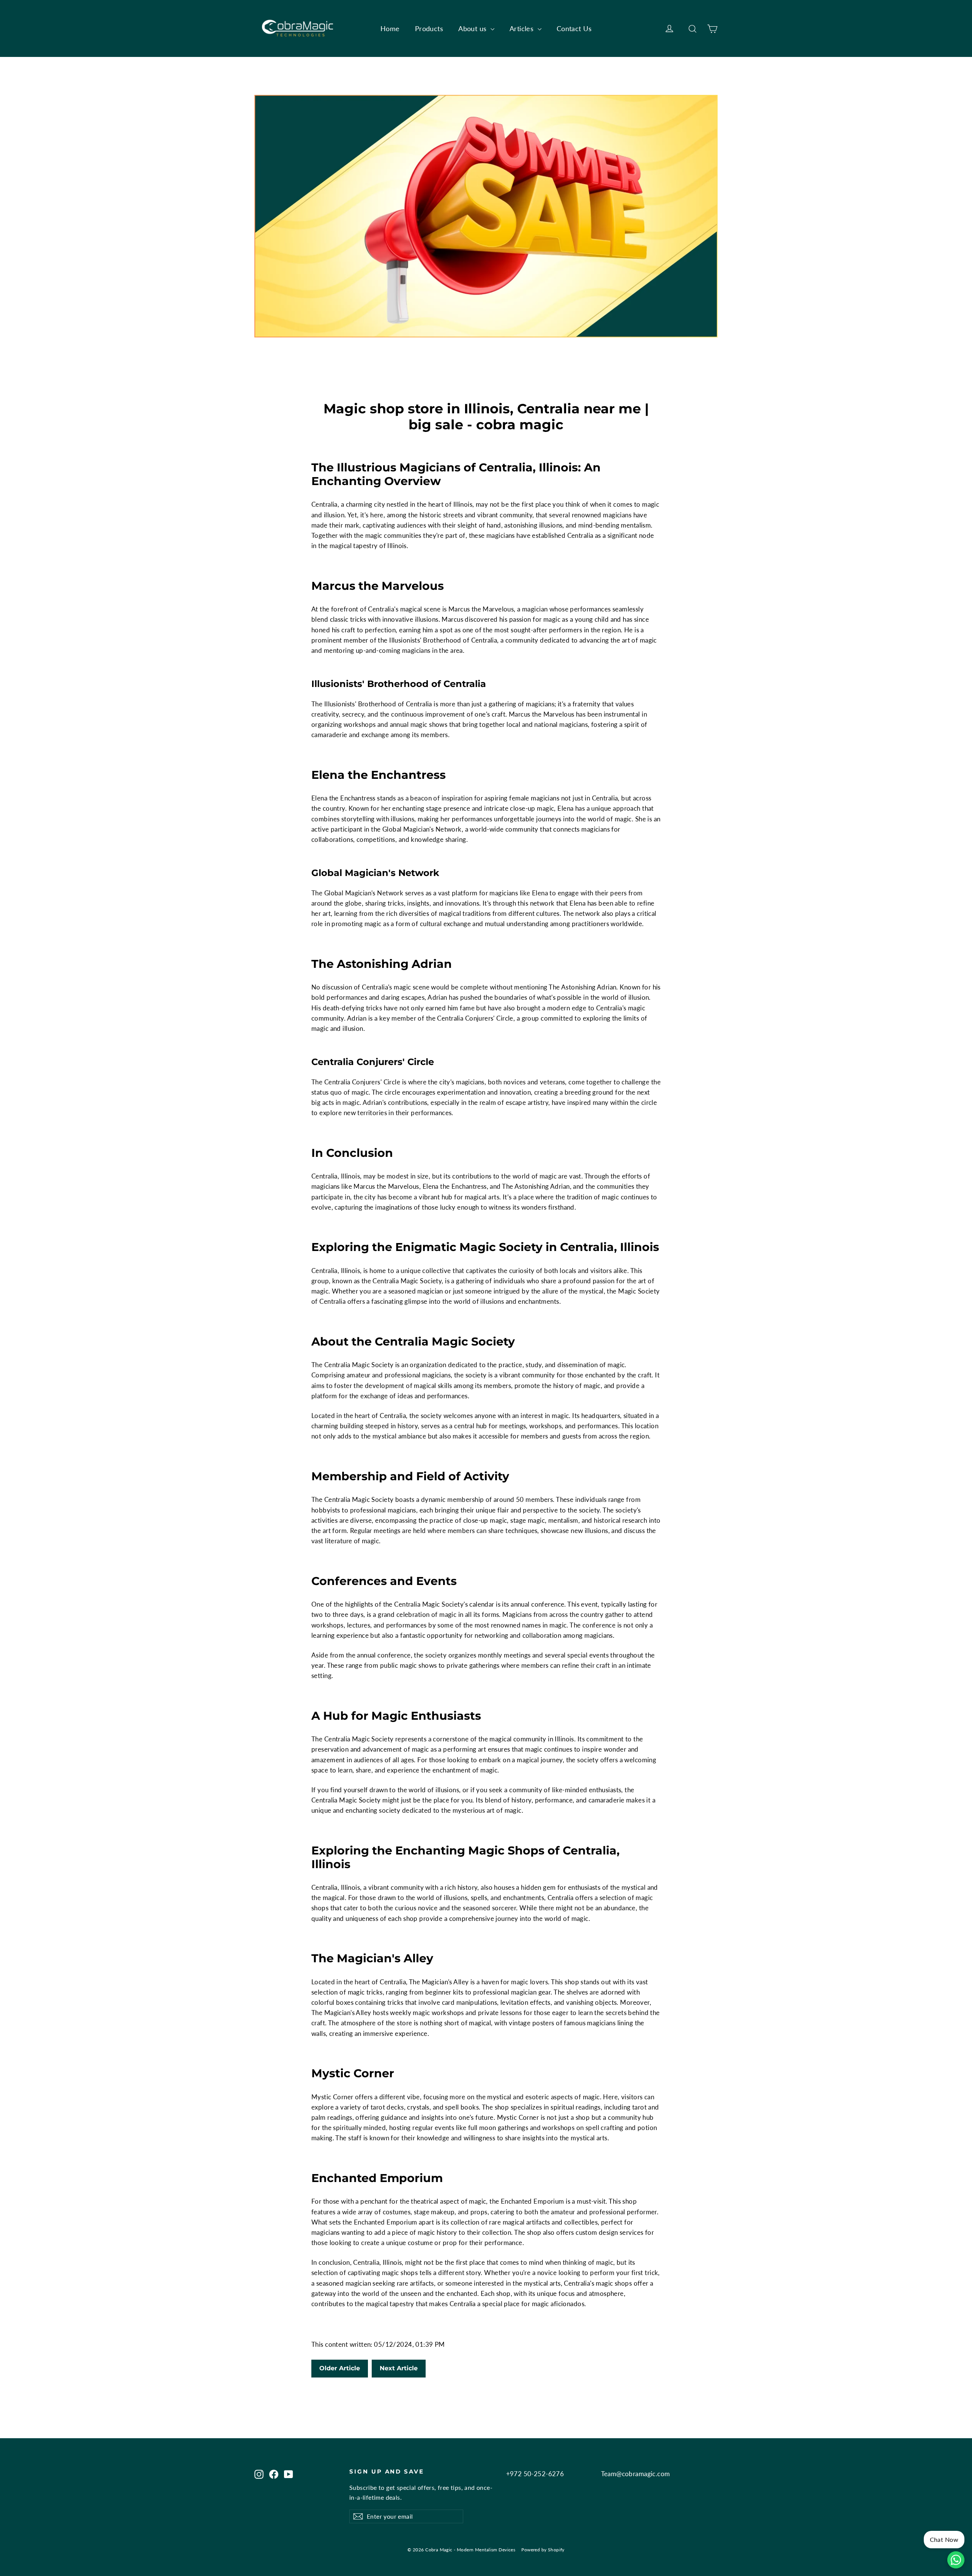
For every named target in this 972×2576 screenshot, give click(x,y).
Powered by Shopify (543, 2550)
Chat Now (944, 2539)
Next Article (399, 2368)
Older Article (340, 2368)
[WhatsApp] (956, 2560)
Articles (523, 28)
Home (390, 28)
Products (429, 28)
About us (473, 28)
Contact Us (574, 28)
